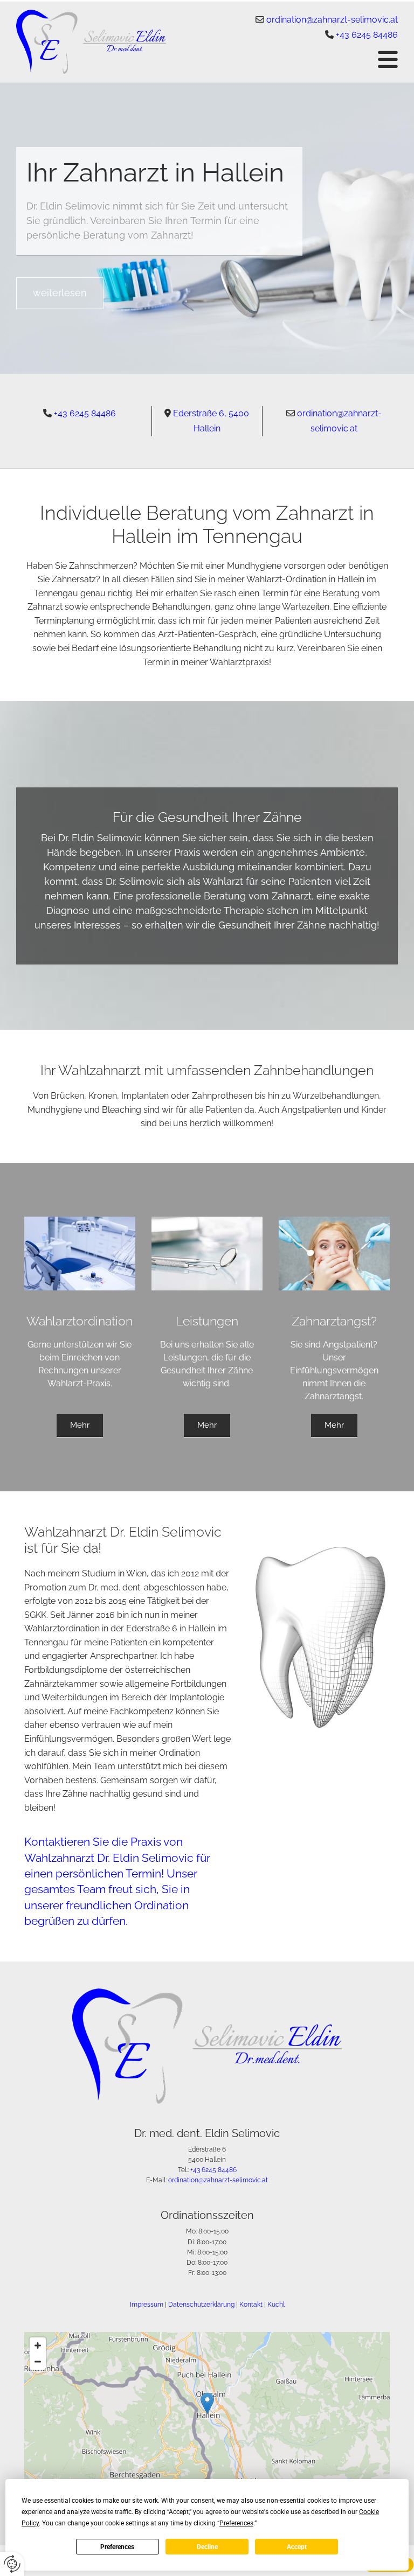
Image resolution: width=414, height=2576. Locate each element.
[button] (290, 59)
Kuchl (276, 2305)
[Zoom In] (38, 2345)
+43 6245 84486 (367, 35)
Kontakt (251, 2305)
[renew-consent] (12, 2564)
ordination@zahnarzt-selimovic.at (332, 20)
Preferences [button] (236, 2523)
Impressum (147, 2305)
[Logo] (91, 42)
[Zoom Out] (38, 2362)
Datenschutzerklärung (201, 2305)
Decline (207, 2547)
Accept (297, 2547)
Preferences (117, 2547)
